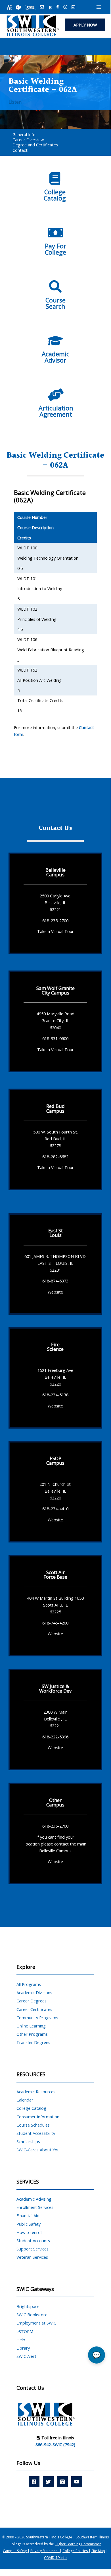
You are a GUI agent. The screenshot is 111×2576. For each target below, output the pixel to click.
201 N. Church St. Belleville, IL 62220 (55, 1491)
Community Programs (37, 2018)
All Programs (29, 1984)
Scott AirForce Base (55, 1575)
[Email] (42, 7)
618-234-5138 (55, 1395)
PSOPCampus (55, 1461)
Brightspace (28, 2306)
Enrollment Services (35, 2207)
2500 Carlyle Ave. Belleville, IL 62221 (55, 903)
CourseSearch (55, 303)
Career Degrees (32, 2001)
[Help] (65, 7)
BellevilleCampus (55, 872)
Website (55, 1292)
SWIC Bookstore (32, 2315)
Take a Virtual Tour (55, 931)
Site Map (98, 2551)
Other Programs (32, 2034)
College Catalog (31, 2108)
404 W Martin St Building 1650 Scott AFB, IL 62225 (55, 1605)
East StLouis (55, 1233)
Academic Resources (36, 2092)
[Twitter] (48, 2482)
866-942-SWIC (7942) (55, 2444)
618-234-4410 (55, 1509)
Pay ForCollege (55, 249)
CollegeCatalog (55, 195)
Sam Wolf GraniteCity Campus (55, 990)
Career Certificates (34, 2009)
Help (21, 2340)
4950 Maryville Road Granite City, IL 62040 (55, 1020)
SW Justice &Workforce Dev (55, 1688)
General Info (24, 134)
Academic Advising (34, 2199)
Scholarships (28, 2141)
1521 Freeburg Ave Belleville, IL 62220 (55, 1377)
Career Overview (28, 140)
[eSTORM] (30, 7)
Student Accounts (33, 2241)
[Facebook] (34, 2482)
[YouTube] (77, 2482)
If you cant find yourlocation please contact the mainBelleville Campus (55, 1843)
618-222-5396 (55, 1736)
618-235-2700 (55, 920)
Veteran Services (32, 2257)
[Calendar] (73, 7)
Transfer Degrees (33, 2042)
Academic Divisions (34, 1992)
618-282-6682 (55, 1157)
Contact (20, 150)
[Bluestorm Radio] (58, 7)
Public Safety (29, 2224)
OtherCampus (55, 1802)
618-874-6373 (55, 1281)
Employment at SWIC (36, 2323)
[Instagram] (62, 2482)
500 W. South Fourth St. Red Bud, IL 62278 (55, 1139)
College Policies (76, 2551)
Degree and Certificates (35, 145)
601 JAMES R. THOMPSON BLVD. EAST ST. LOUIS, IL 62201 (55, 1263)
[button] (85, 25)
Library (23, 2348)
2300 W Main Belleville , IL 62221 (55, 1719)
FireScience (55, 1347)
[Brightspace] (50, 7)
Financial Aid (28, 2215)
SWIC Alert (26, 2356)
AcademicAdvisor (55, 357)
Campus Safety (15, 2551)
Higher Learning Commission (78, 2544)
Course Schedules (33, 2125)
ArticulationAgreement (56, 411)
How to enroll (29, 2232)
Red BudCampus (55, 1108)
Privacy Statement (45, 2551)
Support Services (33, 2249)
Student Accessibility (36, 2133)
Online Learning (31, 2026)
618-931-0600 (55, 1038)
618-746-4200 (55, 1622)
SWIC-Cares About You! (38, 2150)
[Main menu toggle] (99, 7)
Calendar (25, 2100)
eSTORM (25, 2331)
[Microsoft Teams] (19, 7)
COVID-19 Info (55, 2558)
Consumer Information (38, 2117)
